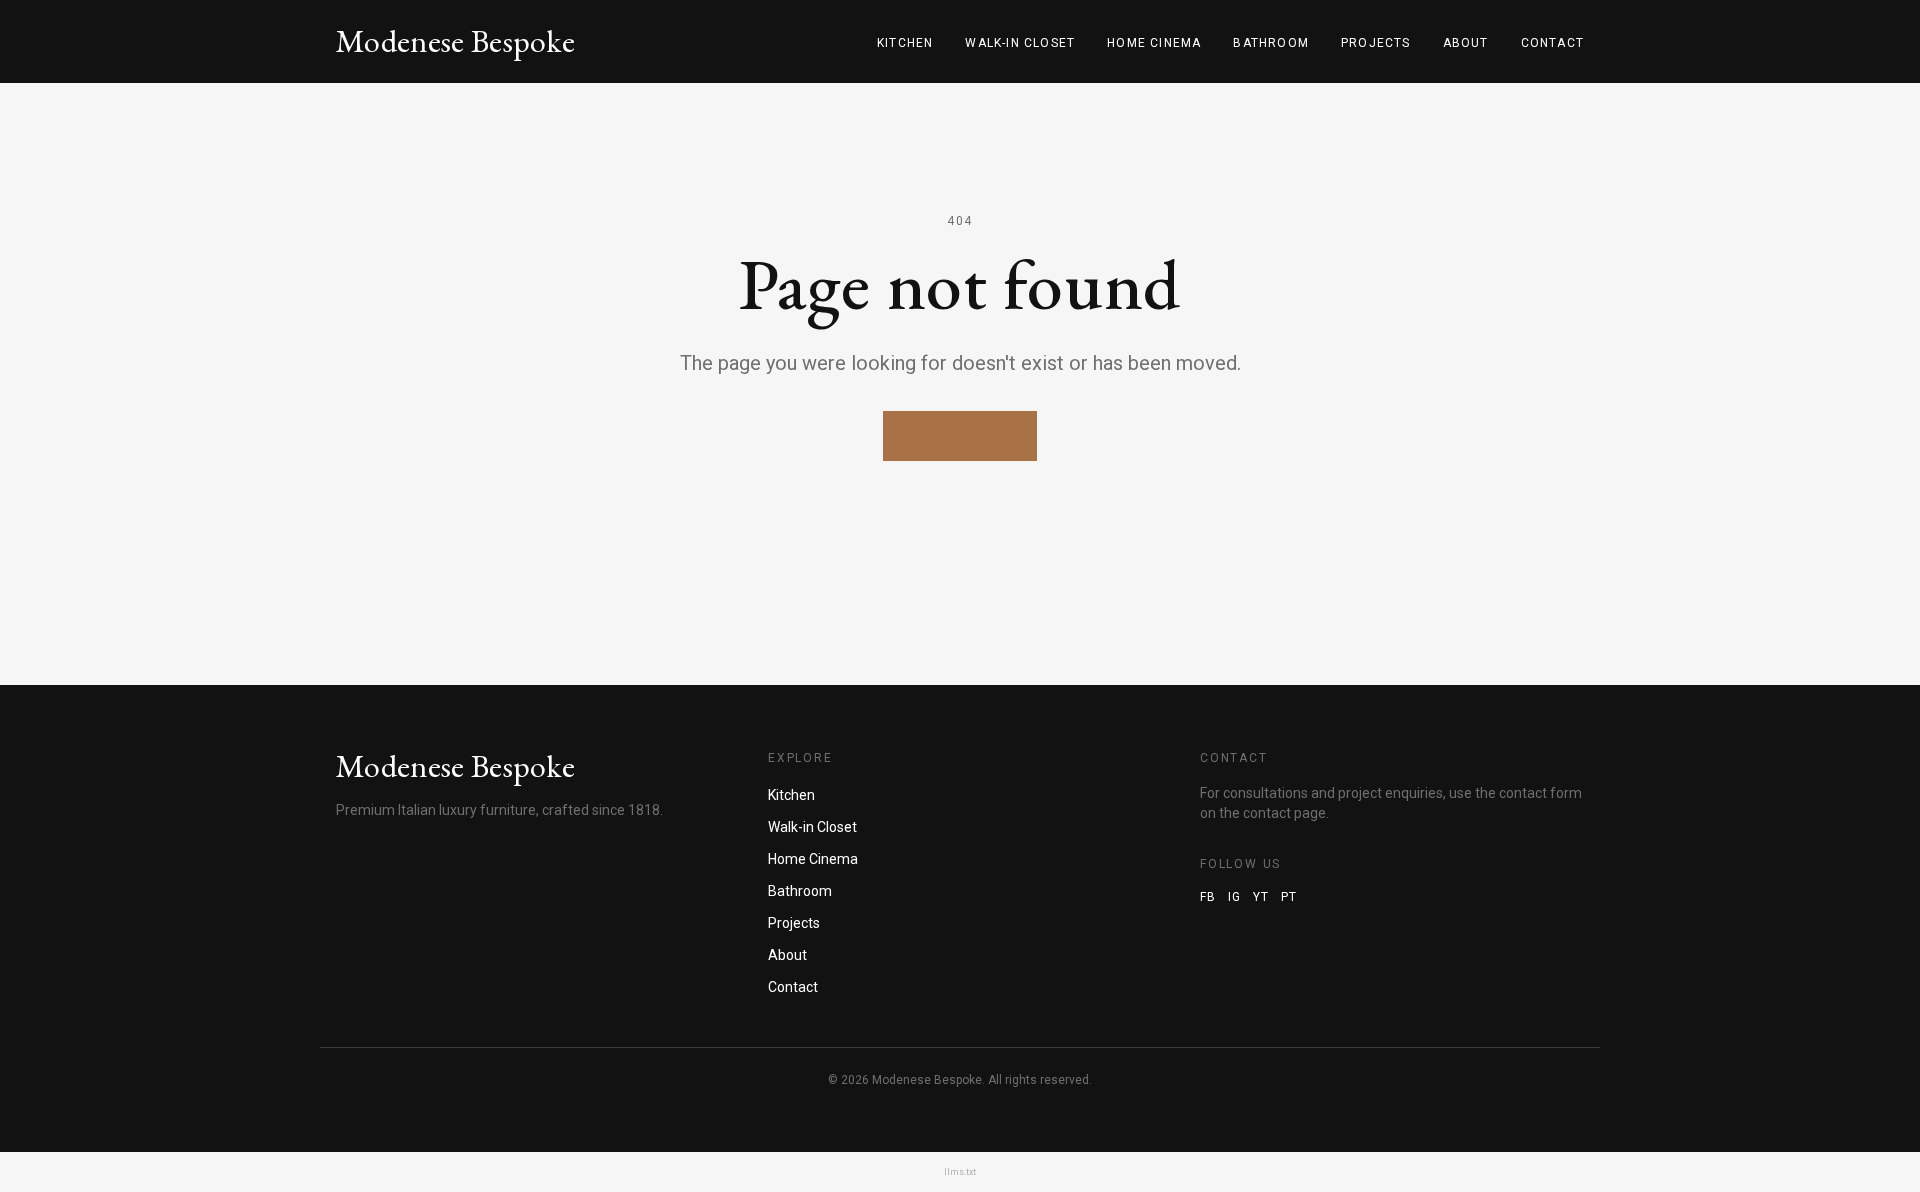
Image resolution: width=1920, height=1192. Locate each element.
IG (1234, 897)
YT (1261, 897)
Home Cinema (1154, 43)
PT (1289, 897)
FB (1208, 897)
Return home (960, 435)
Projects (1376, 43)
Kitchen (905, 43)
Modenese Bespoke (455, 41)
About (1466, 43)
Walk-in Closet (1020, 43)
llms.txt (960, 1172)
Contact (1552, 43)
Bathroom (1271, 43)
